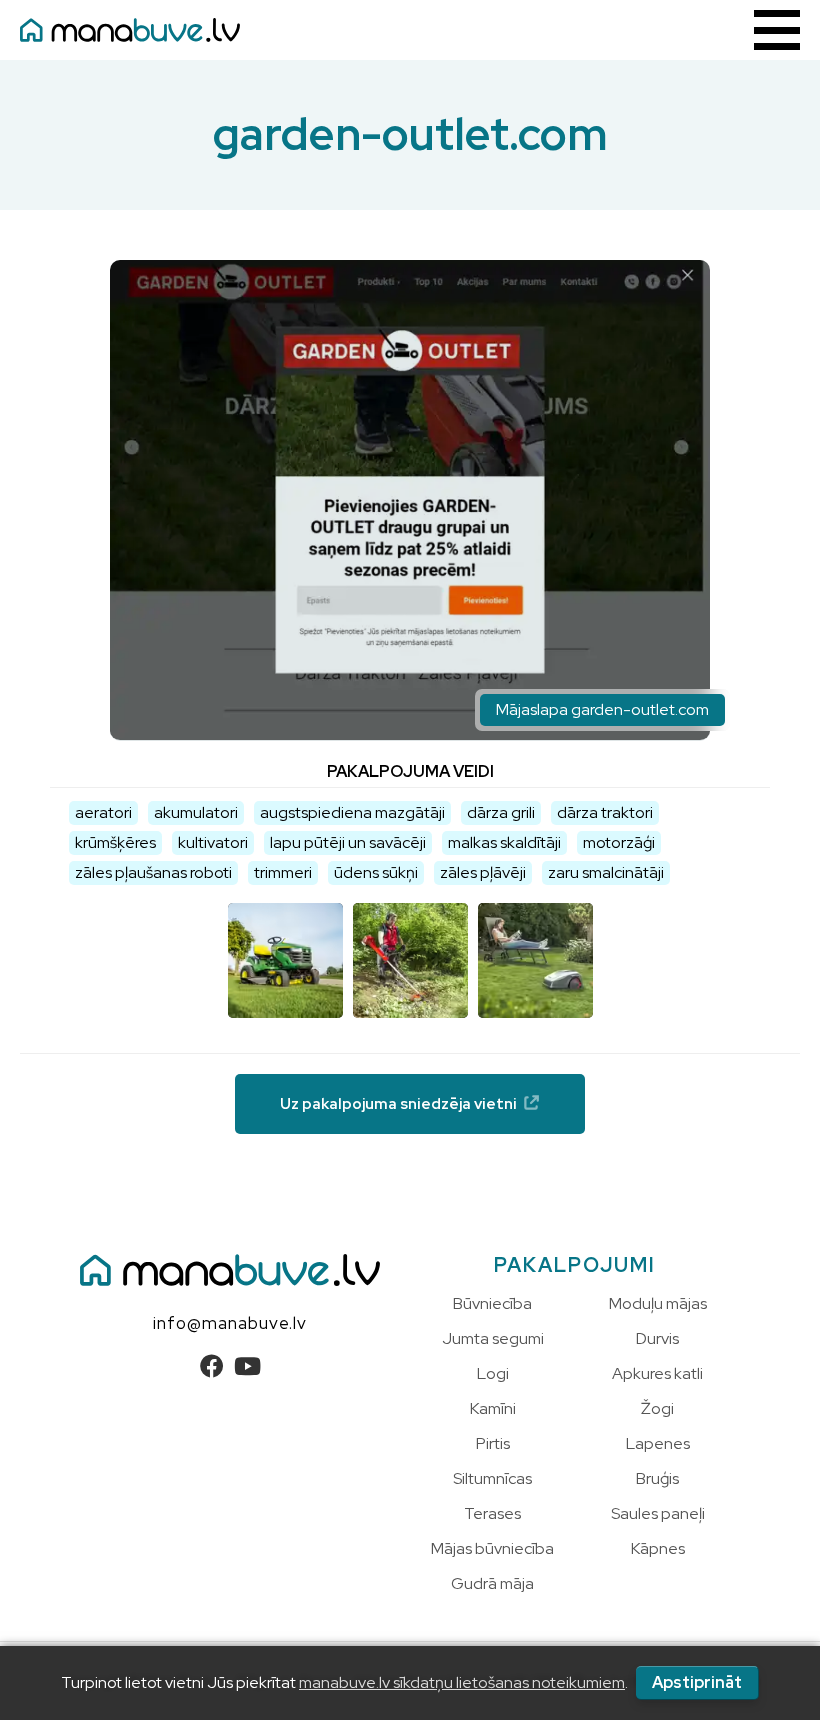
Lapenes (658, 1443)
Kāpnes (658, 1548)
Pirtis (493, 1443)
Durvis (657, 1338)
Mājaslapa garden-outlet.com (602, 709)
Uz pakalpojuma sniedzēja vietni (398, 1104)
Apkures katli (657, 1373)
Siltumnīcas (492, 1478)
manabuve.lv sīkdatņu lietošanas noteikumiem (462, 1682)
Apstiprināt (697, 1682)
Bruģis (657, 1478)
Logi (493, 1373)
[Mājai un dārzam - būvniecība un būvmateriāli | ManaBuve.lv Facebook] (212, 1366)
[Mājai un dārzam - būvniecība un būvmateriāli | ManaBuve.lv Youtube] (247, 1366)
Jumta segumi (493, 1338)
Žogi (657, 1408)
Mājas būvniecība (492, 1548)
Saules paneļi (658, 1513)
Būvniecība (492, 1303)
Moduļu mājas (658, 1303)
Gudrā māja (492, 1583)
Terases (492, 1513)
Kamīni (493, 1408)
